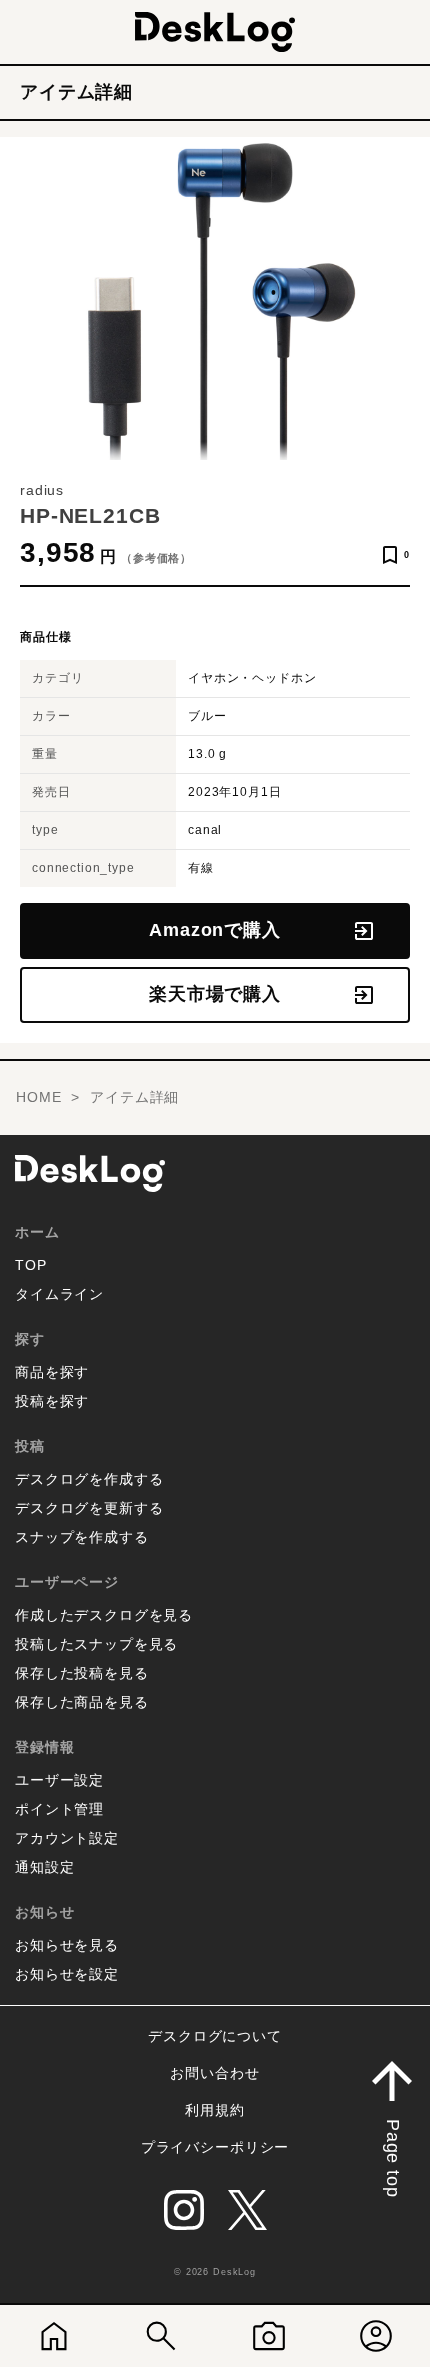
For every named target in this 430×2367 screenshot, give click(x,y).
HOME (38, 1097)
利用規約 (214, 2110)
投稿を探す (52, 1401)
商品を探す (52, 1372)
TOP (31, 1265)
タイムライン (59, 1294)
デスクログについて (215, 2036)
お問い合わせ (214, 2073)
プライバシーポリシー (215, 2147)
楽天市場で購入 (215, 994)
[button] (392, 2124)
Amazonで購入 (215, 930)
